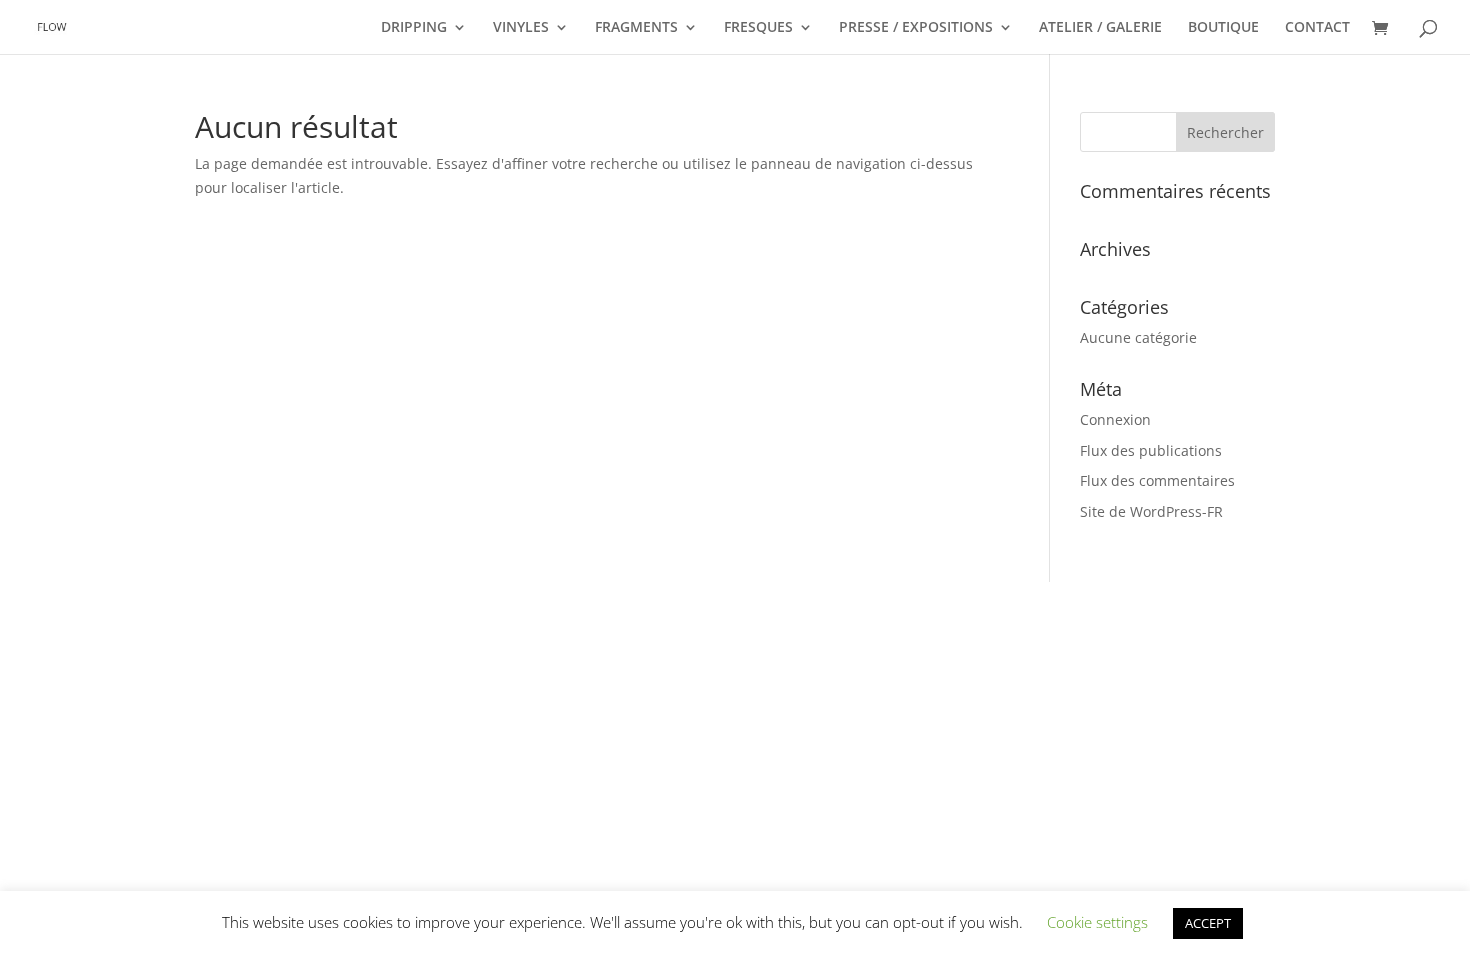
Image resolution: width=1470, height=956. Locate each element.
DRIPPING (414, 28)
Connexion (1115, 419)
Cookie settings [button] (1097, 922)
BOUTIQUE (1223, 28)
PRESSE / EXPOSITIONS (916, 28)
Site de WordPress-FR (1151, 511)
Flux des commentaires (1157, 480)
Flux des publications (1151, 450)
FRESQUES (758, 28)
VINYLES (521, 28)
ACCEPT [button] (1208, 923)
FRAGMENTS (636, 28)
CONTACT (1317, 28)
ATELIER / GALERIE (1100, 28)
